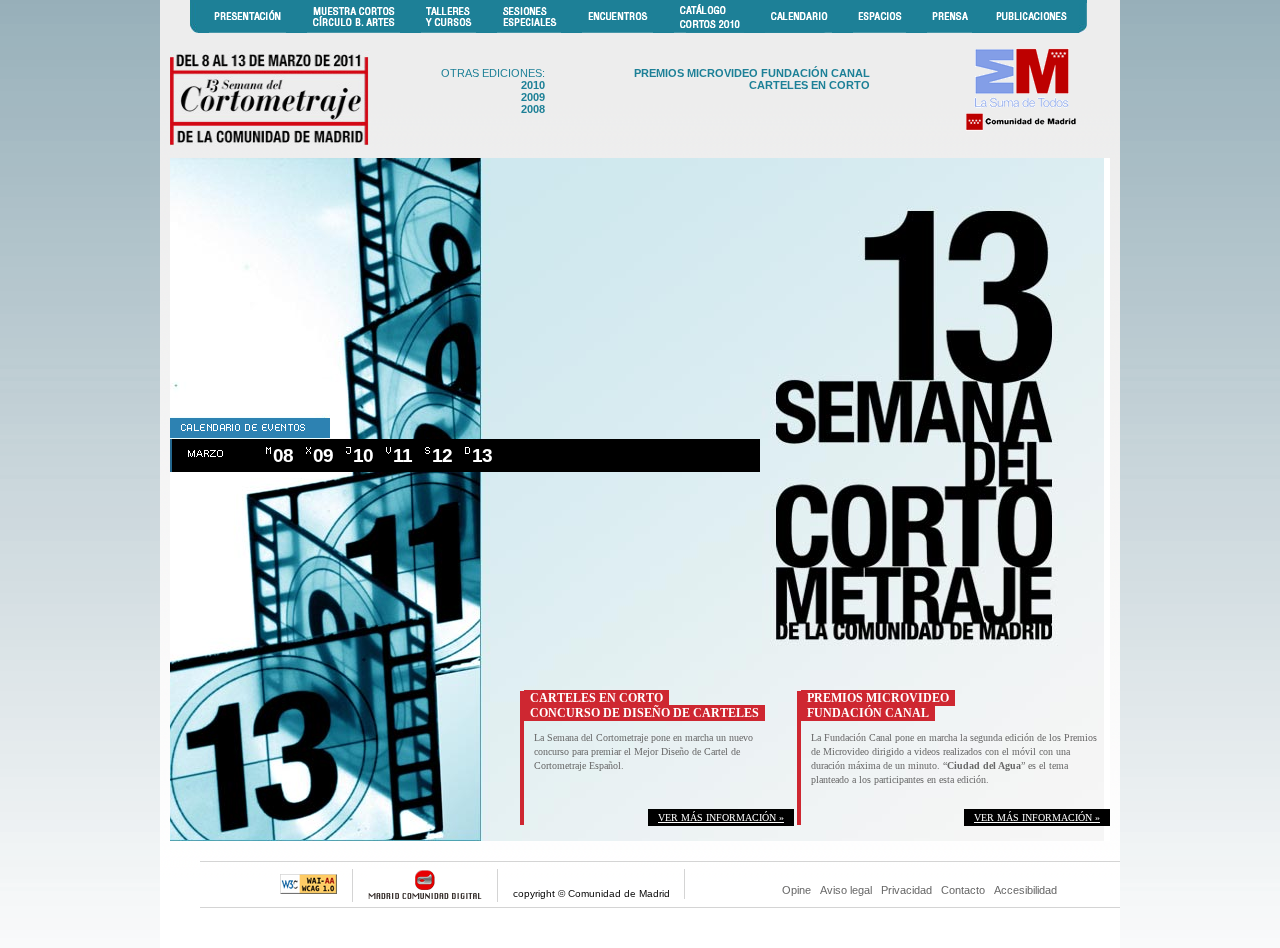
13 (482, 455)
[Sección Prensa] (949, 29)
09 (323, 455)
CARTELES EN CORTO (809, 85)
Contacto (963, 890)
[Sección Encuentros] (617, 29)
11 (402, 455)
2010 (533, 85)
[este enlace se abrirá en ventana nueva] (1020, 128)
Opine (796, 890)
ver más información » (721, 817)
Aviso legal (846, 890)
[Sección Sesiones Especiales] (529, 29)
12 (442, 455)
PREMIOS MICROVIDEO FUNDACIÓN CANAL (752, 73)
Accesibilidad (1025, 890)
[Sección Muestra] (353, 29)
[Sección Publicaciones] (1031, 29)
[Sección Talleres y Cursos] (448, 29)
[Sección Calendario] (798, 29)
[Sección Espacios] (879, 29)
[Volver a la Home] (269, 145)
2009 (533, 97)
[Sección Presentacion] (247, 29)
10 (363, 455)
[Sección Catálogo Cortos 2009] (709, 29)
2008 (533, 109)
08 (283, 455)
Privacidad (906, 890)
